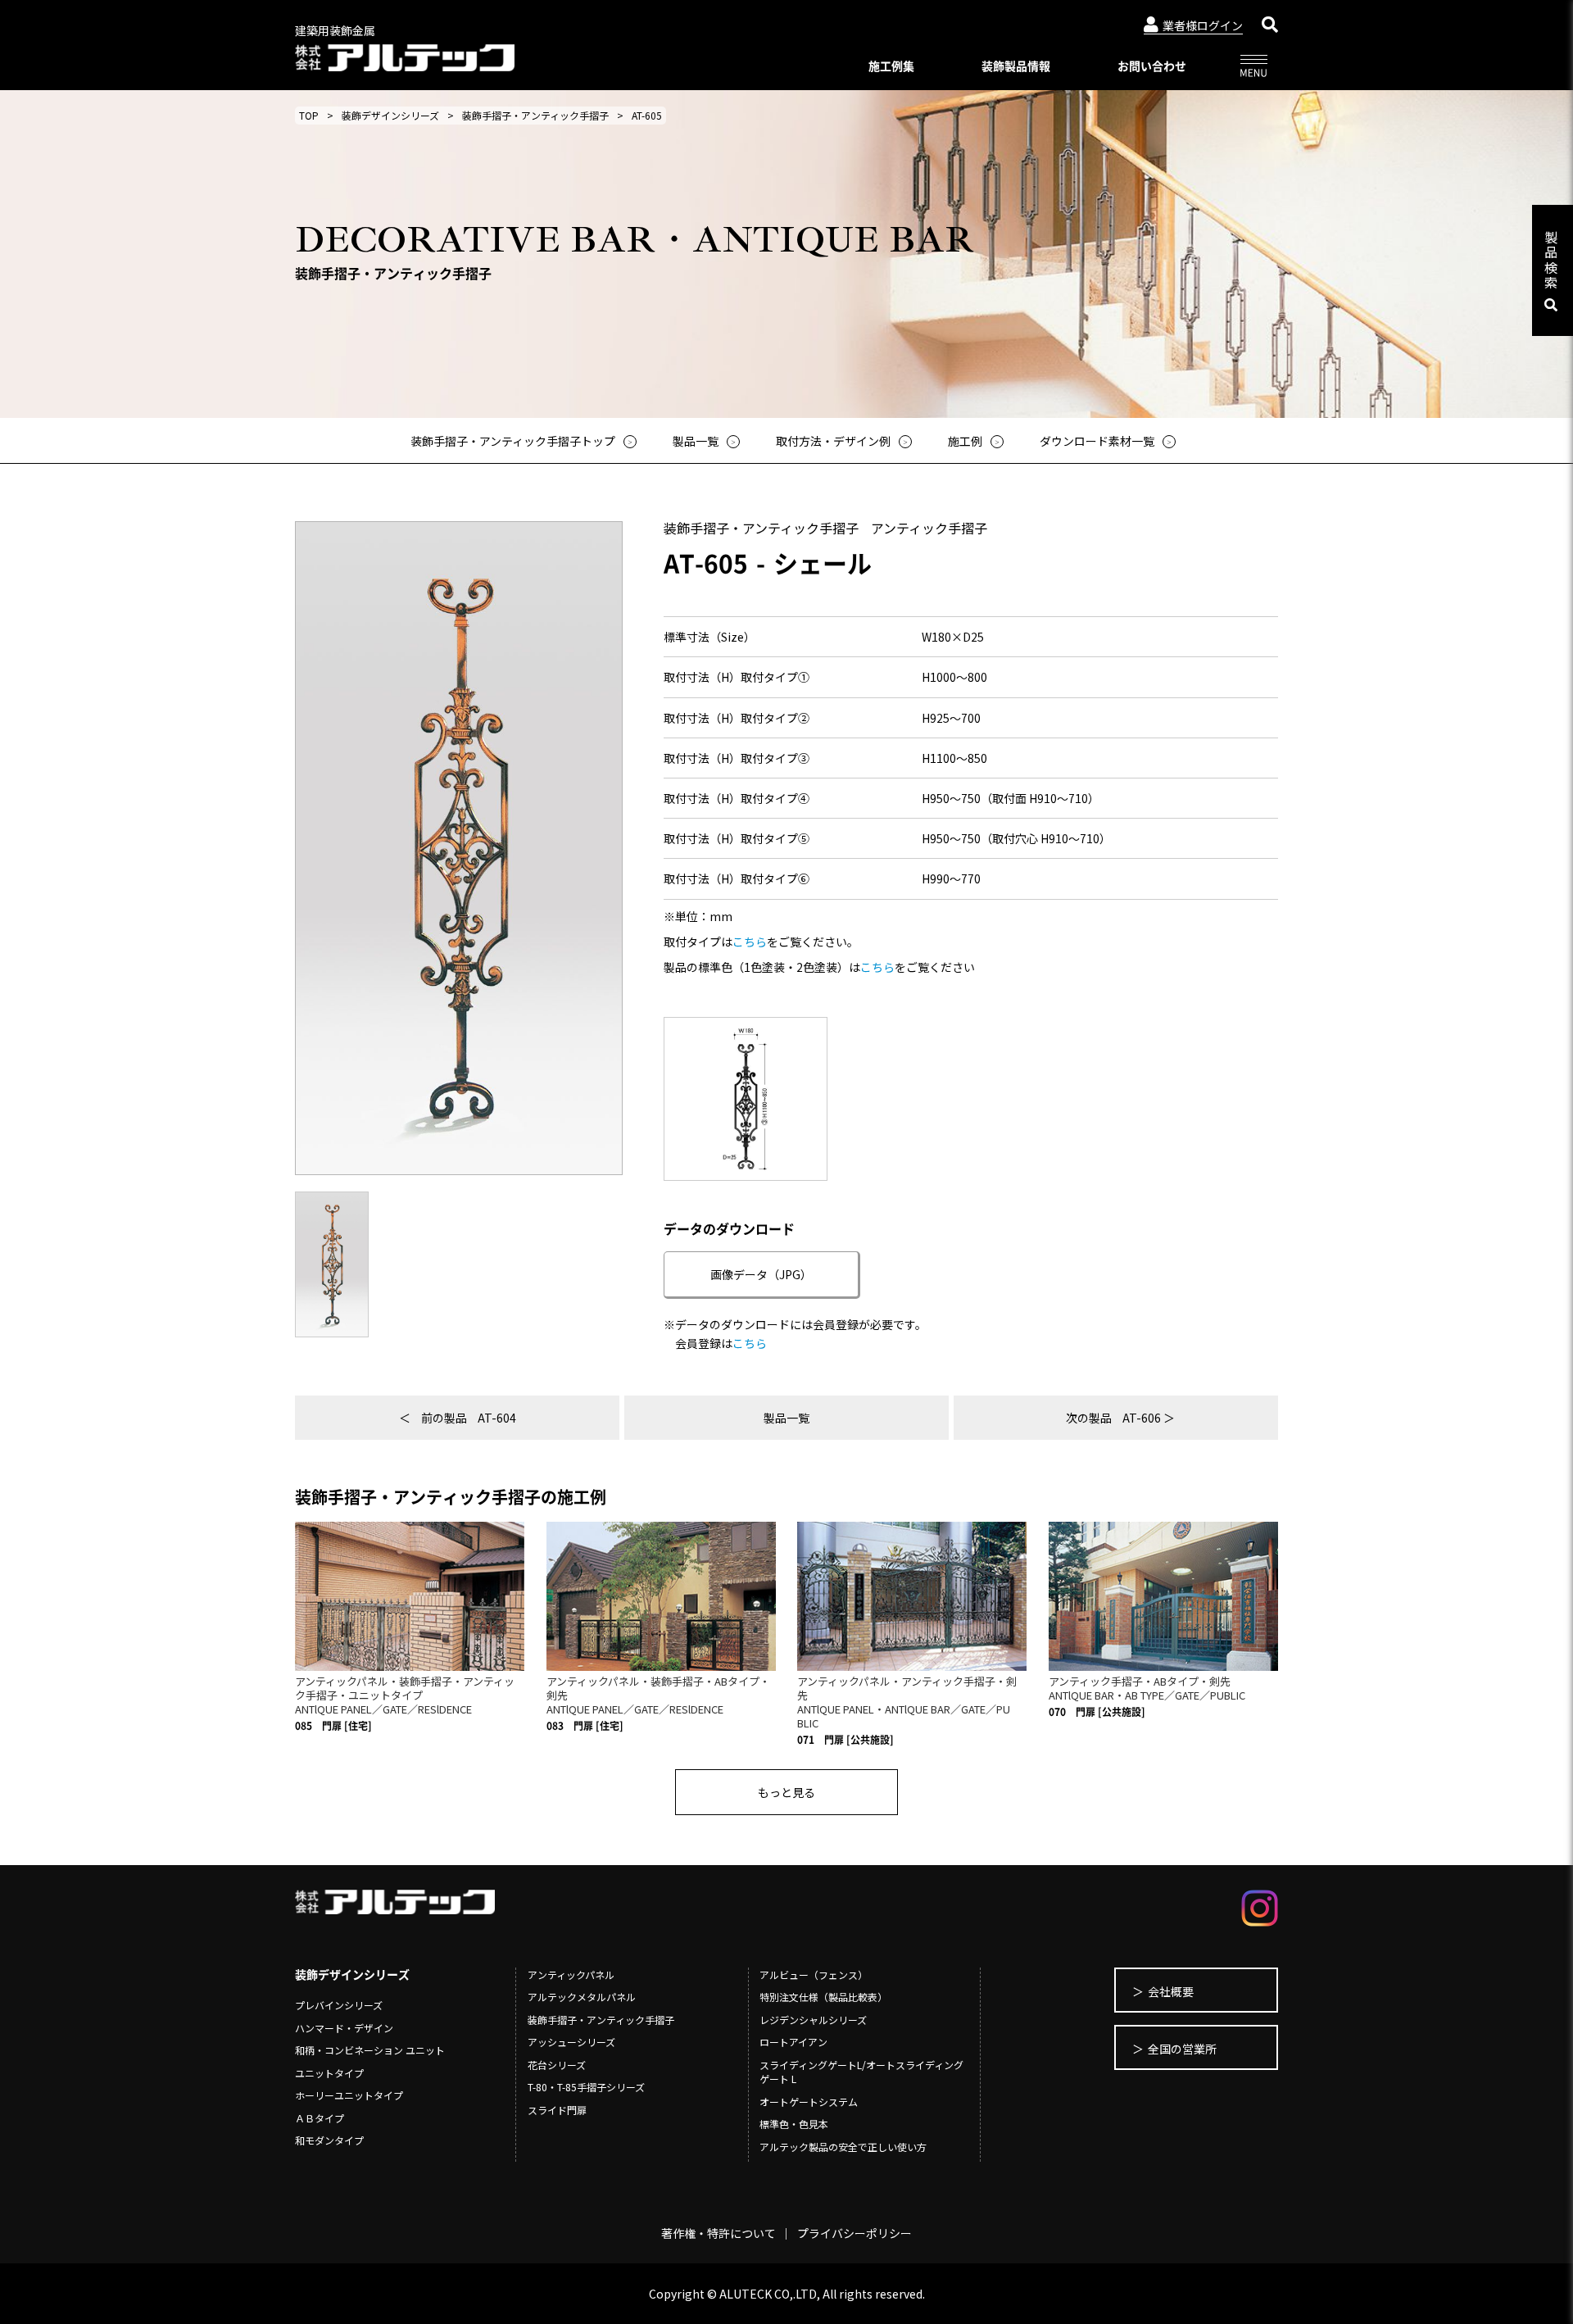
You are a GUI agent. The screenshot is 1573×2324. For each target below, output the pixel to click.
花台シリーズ (557, 2065)
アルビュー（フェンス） (814, 1974)
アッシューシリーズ (571, 2042)
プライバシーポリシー (854, 2233)
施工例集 (891, 66)
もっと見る (786, 1792)
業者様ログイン (1203, 25)
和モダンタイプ (329, 2140)
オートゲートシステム (809, 2102)
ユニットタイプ (329, 2073)
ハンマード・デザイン (344, 2028)
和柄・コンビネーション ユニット (370, 2050)
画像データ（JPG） (761, 1274)
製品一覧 (786, 1418)
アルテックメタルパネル (582, 1997)
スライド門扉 (557, 2110)
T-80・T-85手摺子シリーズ (586, 2087)
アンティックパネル (571, 1974)
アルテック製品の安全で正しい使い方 (843, 2147)
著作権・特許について (719, 2233)
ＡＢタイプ (320, 2118)
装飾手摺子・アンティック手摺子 (535, 115)
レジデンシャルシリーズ (813, 2020)
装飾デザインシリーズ (390, 115)
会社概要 (1171, 1991)
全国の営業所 (1182, 2049)
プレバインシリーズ (339, 2005)
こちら (750, 942)
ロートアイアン (793, 2042)
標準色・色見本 (794, 2124)
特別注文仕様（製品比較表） (823, 1997)
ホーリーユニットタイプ (349, 2095)
